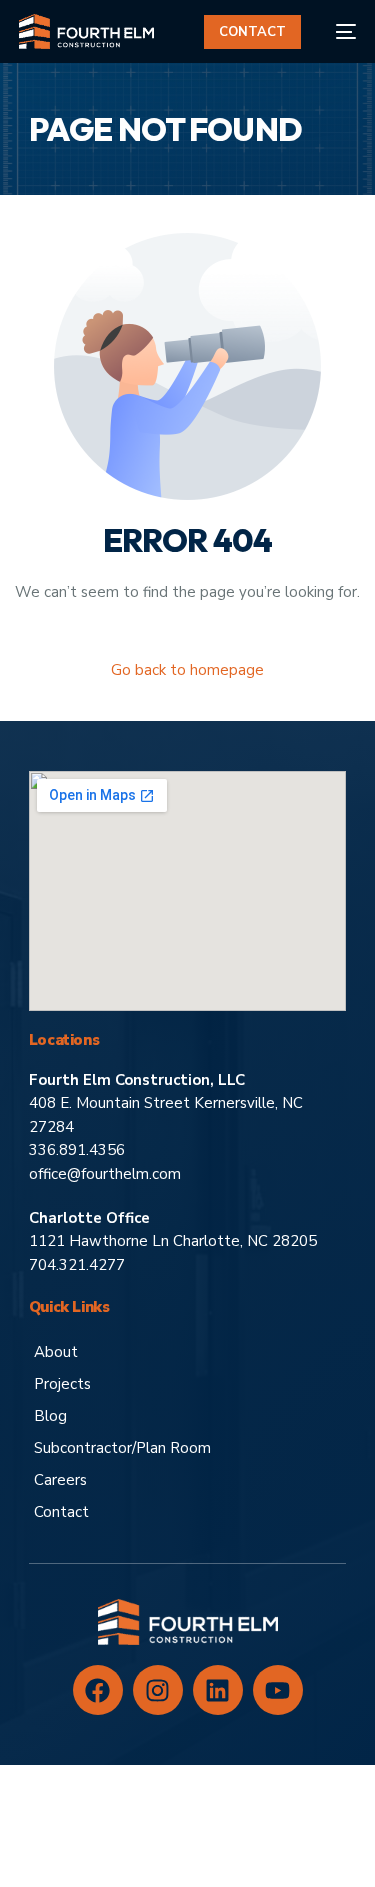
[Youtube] (278, 1690)
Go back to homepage (187, 670)
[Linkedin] (218, 1690)
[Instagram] (158, 1690)
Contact (61, 1512)
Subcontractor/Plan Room (122, 1448)
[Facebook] (98, 1690)
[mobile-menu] (338, 31)
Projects (62, 1384)
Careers (60, 1480)
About (56, 1352)
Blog (50, 1416)
